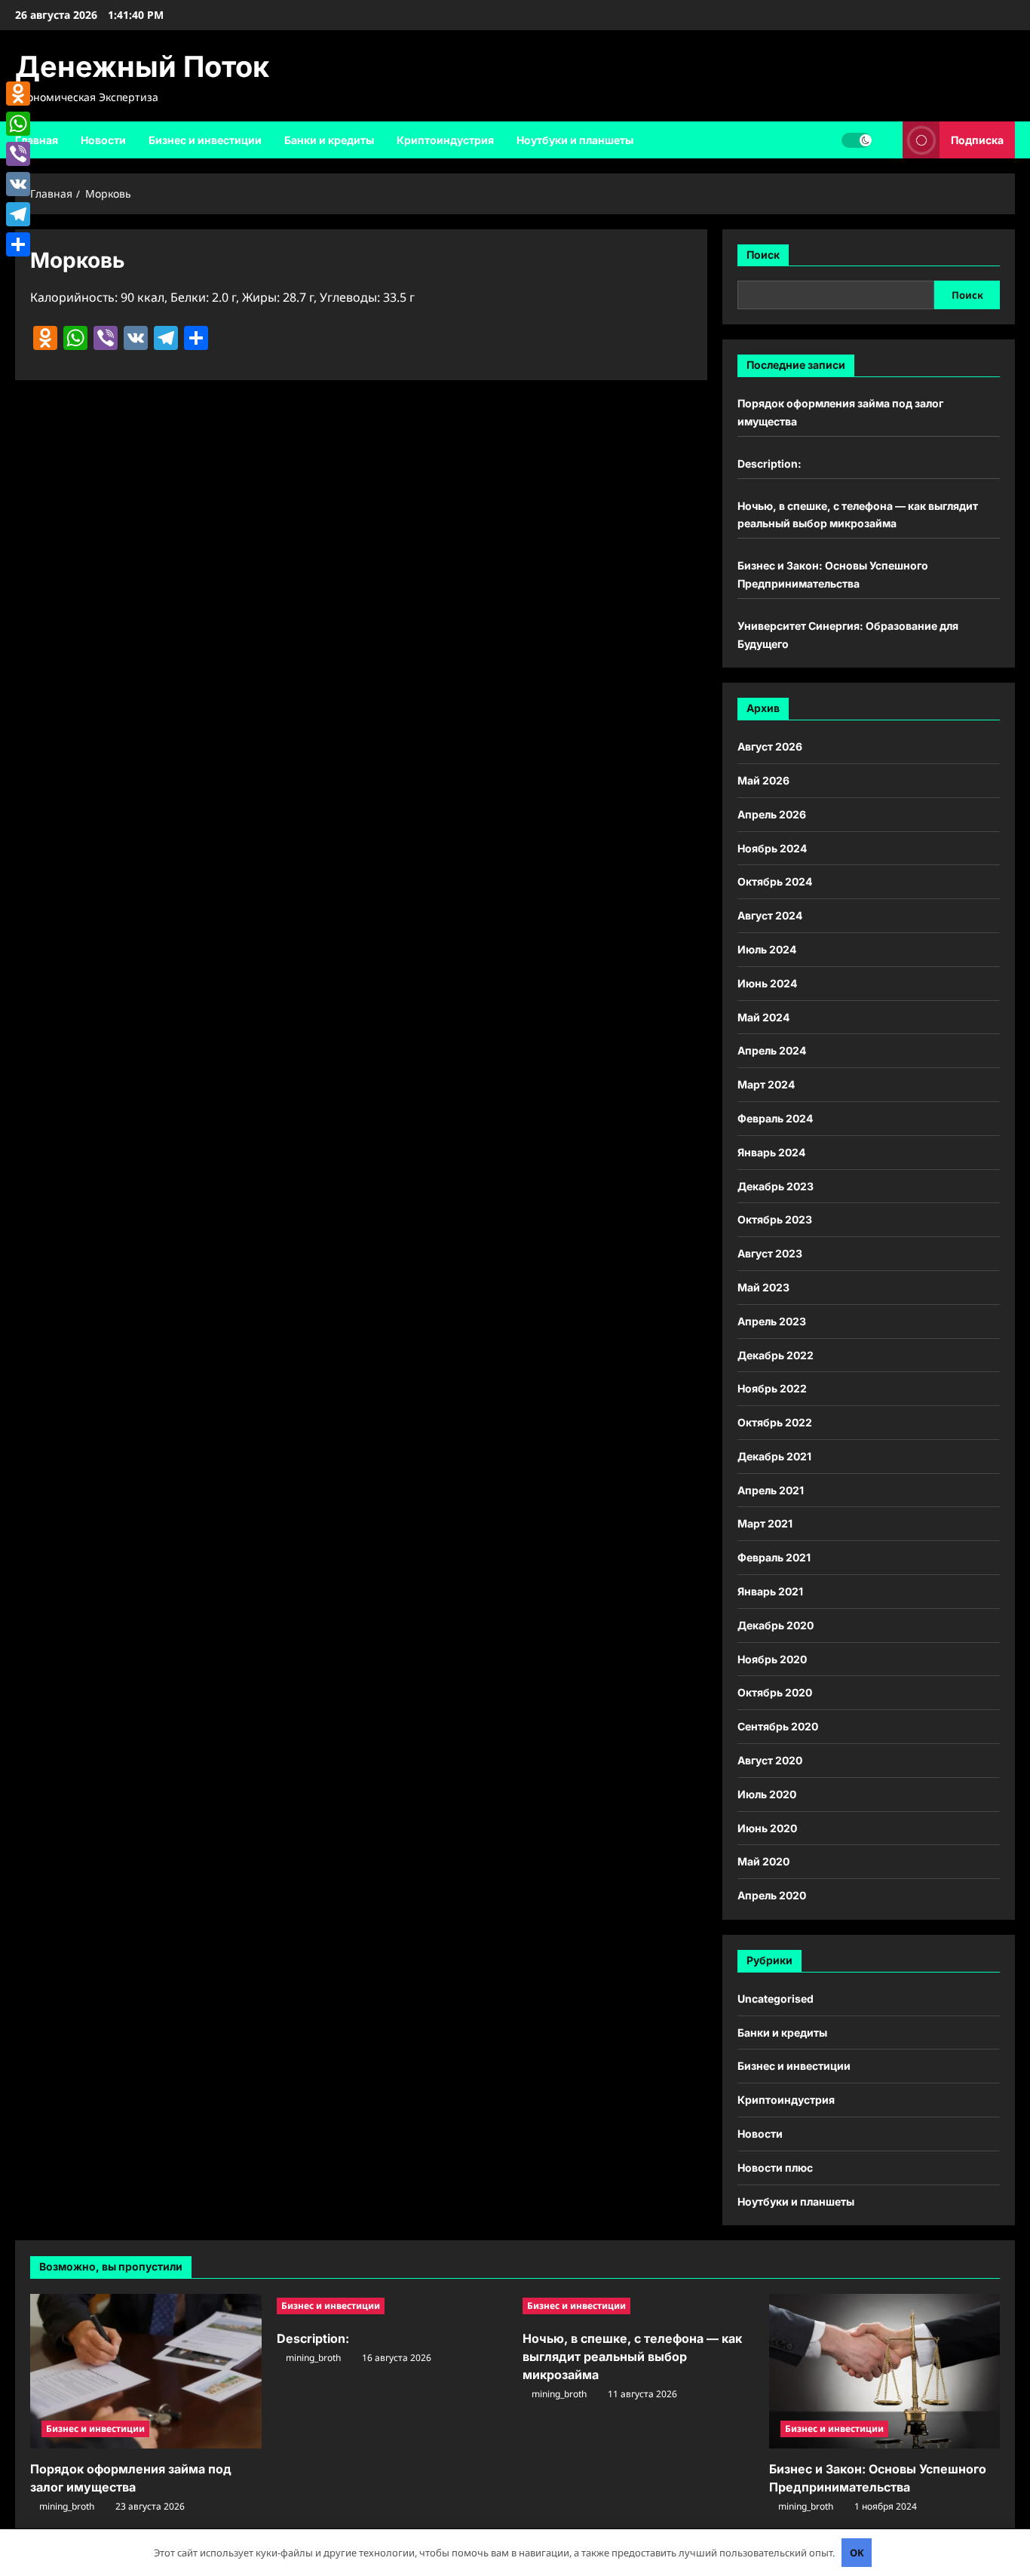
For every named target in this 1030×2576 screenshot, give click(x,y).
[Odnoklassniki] (18, 94)
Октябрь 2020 (775, 1692)
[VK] (18, 184)
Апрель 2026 (772, 814)
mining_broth (67, 2506)
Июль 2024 (767, 949)
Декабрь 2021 (774, 1456)
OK (857, 2553)
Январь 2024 (771, 1152)
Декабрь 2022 (776, 1355)
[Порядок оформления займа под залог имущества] (146, 2371)
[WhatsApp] (18, 124)
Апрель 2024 (772, 1050)
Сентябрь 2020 (778, 1726)
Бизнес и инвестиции (205, 140)
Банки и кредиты (329, 140)
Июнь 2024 (767, 983)
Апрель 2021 (771, 1490)
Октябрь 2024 (775, 881)
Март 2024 (766, 1084)
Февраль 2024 (775, 1118)
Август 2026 (770, 746)
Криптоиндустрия (445, 140)
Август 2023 (770, 1253)
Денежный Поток (142, 66)
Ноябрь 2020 (772, 1659)
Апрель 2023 (772, 1321)
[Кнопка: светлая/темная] (857, 140)
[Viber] (18, 154)
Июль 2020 (767, 1794)
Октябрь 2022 (775, 1422)
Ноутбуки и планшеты (575, 140)
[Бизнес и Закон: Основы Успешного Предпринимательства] (885, 2371)
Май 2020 (763, 1861)
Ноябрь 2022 (772, 1388)
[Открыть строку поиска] (887, 140)
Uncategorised (776, 1999)
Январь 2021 (770, 1591)
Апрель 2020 (772, 1895)
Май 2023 (763, 1287)
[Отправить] (18, 244)
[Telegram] (18, 214)
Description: (769, 464)
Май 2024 (763, 1017)
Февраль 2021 (774, 1557)
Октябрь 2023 (775, 1219)
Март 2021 (765, 1523)
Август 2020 (770, 1760)
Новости (103, 140)
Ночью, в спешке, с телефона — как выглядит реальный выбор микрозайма (632, 2356)
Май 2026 (763, 780)
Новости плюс (775, 2168)
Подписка (977, 139)
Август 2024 (770, 915)
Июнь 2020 (767, 1828)
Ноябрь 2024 (772, 848)
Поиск (763, 255)
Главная (37, 140)
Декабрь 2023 (776, 1186)
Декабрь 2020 (776, 1625)
